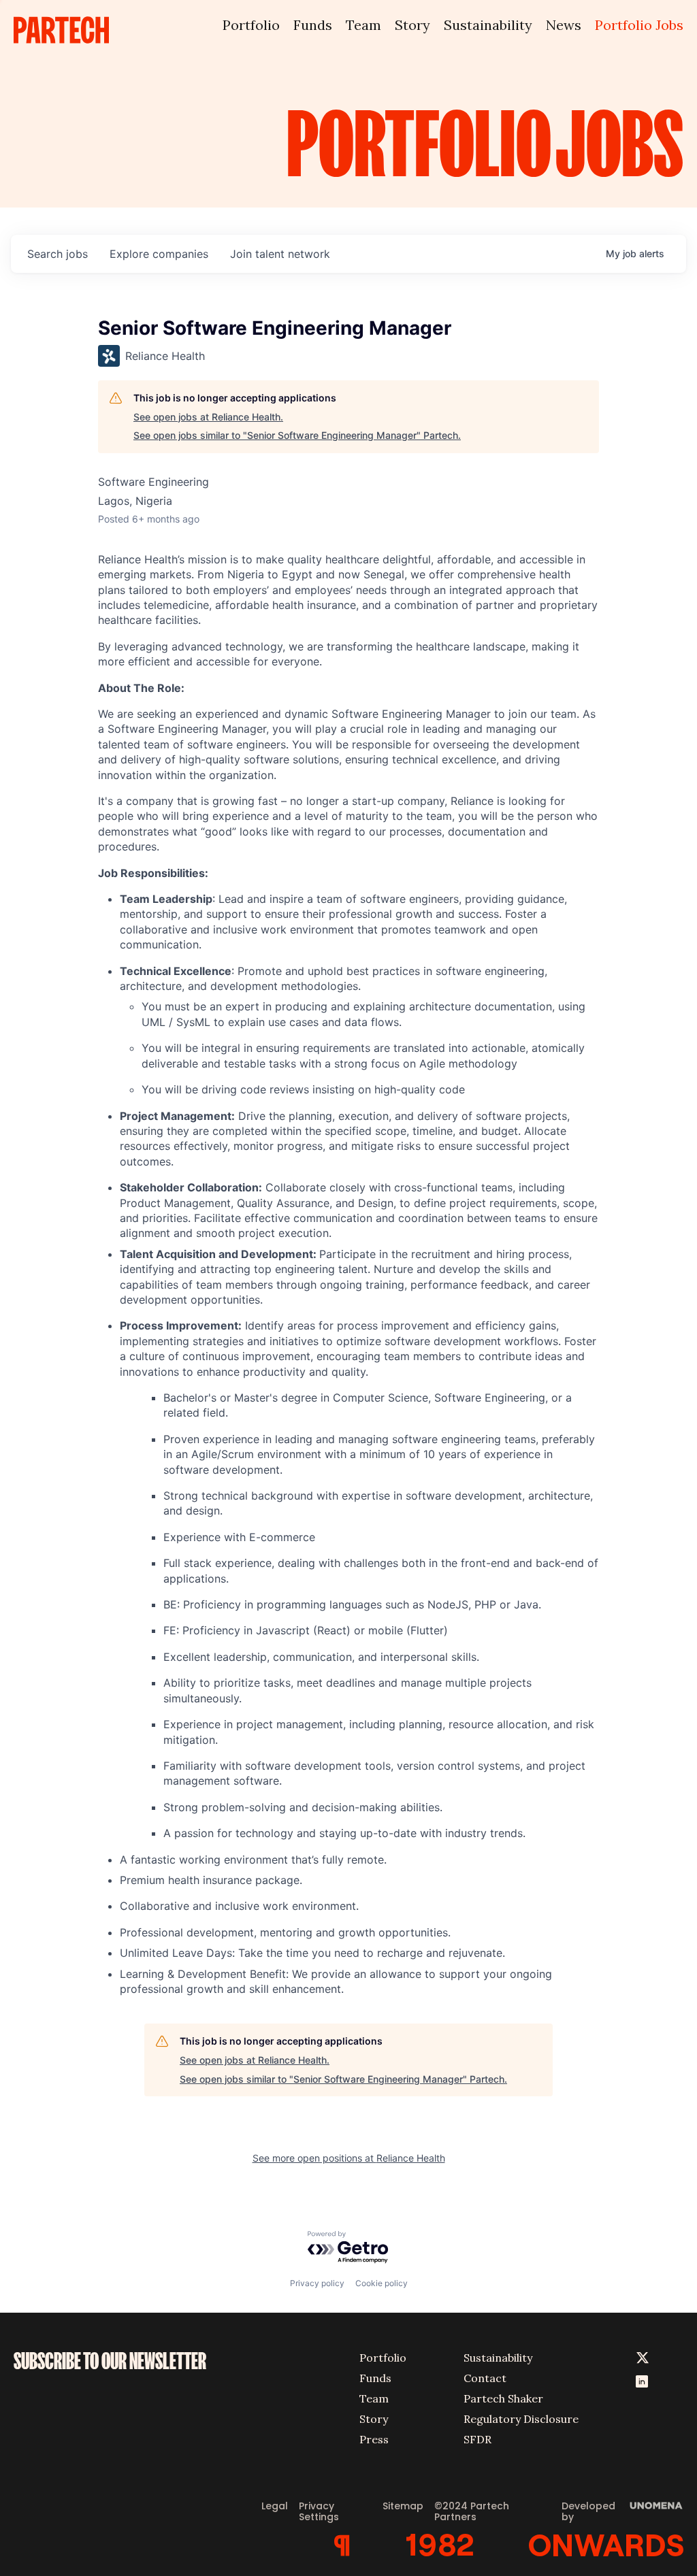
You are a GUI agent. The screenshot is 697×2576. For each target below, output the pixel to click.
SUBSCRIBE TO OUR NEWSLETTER (110, 2361)
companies (159, 254)
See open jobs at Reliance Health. (208, 417)
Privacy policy (317, 2283)
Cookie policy (382, 2283)
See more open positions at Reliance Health (349, 2158)
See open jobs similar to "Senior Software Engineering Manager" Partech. (297, 435)
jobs (58, 254)
